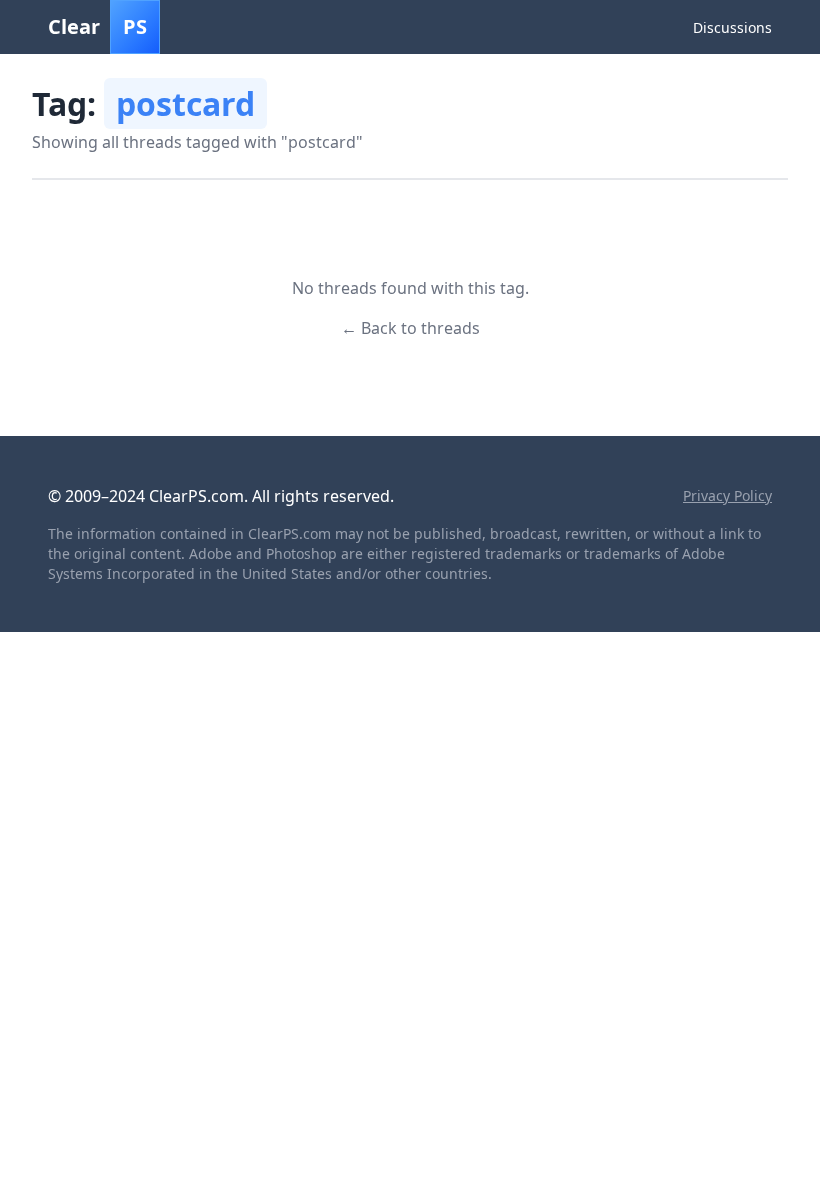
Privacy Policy (727, 495)
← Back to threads (410, 328)
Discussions (732, 27)
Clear (97, 26)
